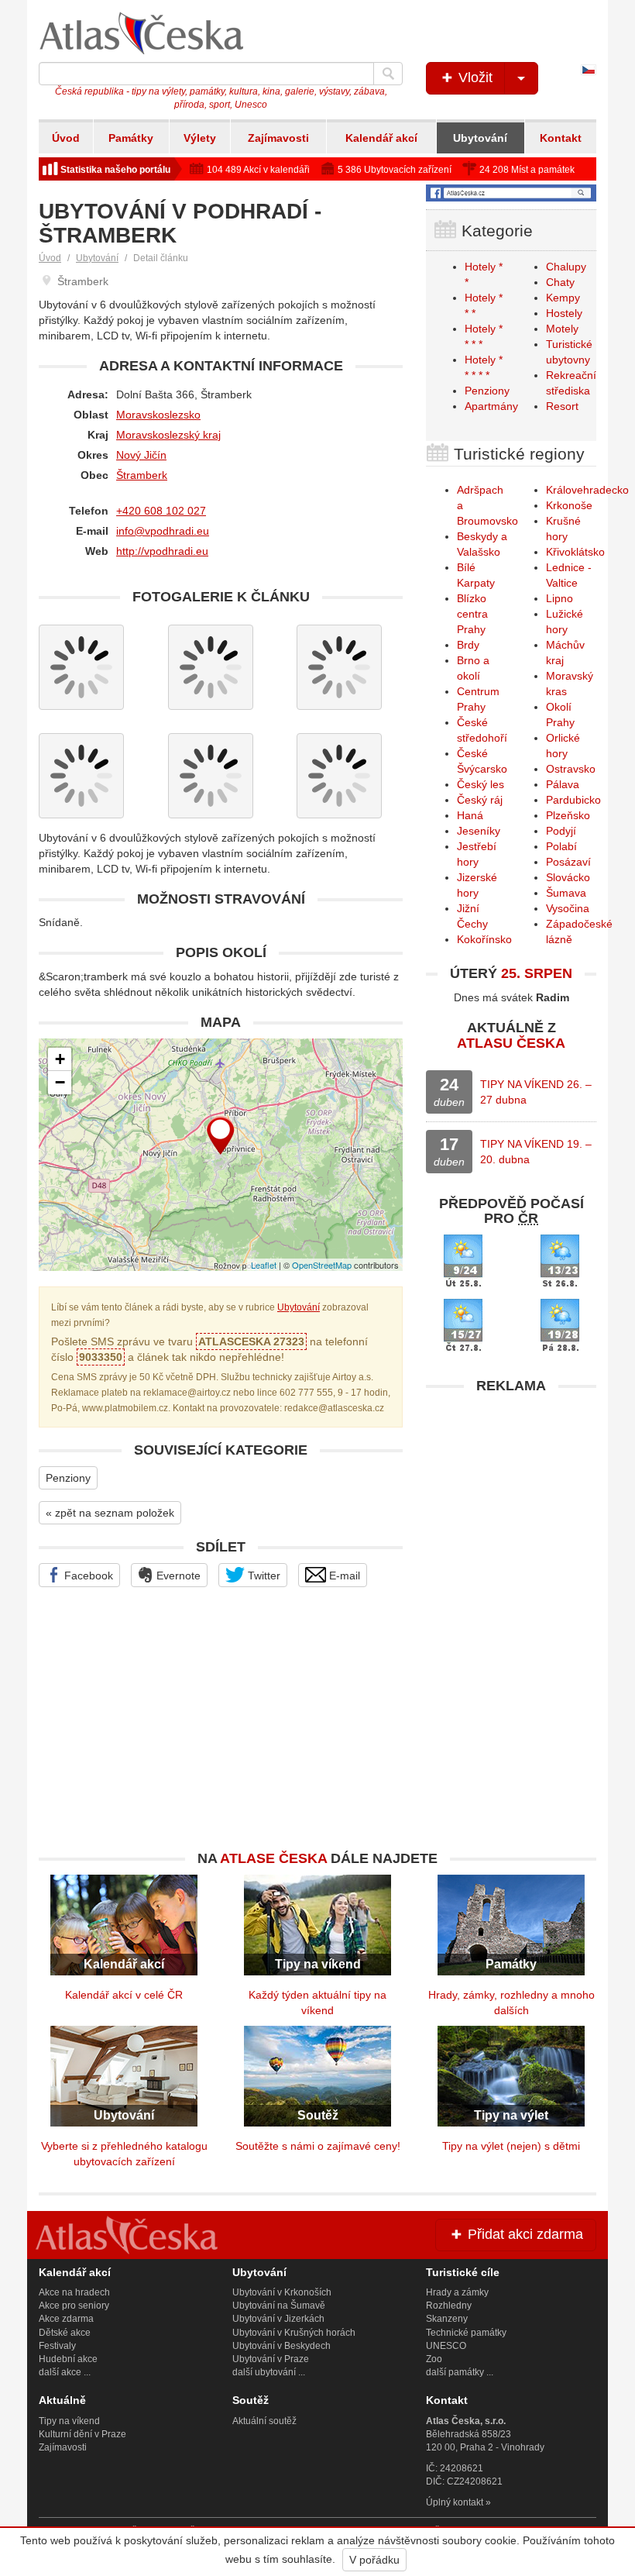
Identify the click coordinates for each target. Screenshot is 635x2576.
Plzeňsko (568, 815)
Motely (562, 329)
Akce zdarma (66, 2319)
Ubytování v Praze (271, 2359)
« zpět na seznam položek (110, 1513)
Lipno (559, 598)
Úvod (66, 138)
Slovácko (568, 877)
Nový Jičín (141, 455)
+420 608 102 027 (161, 511)
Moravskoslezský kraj (168, 435)
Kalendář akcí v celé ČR (124, 1995)
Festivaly (57, 2346)
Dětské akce (65, 2333)
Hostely (564, 313)
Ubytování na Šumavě (279, 2306)
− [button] (60, 1082)
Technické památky (466, 2333)
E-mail (343, 1576)
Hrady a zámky (457, 2292)
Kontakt (561, 138)
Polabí (561, 846)
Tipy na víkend (69, 2421)
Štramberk (142, 475)
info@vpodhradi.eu (163, 531)
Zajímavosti (278, 138)
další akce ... (65, 2372)
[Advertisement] (511, 1499)
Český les (481, 784)
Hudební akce (68, 2359)
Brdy (468, 645)
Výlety (200, 138)
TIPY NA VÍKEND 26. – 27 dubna (536, 1092)
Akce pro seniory (74, 2306)
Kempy (563, 298)
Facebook (87, 1576)
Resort (562, 406)
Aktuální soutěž (264, 2421)
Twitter (263, 1576)
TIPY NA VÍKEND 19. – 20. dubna (536, 1152)
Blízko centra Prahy (472, 614)
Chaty (560, 282)
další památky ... (460, 2372)
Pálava (563, 784)
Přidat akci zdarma (523, 2234)
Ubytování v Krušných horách (294, 2333)
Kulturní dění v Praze (82, 2434)
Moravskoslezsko (158, 415)
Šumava (566, 893)
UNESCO (446, 2346)
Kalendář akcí (381, 138)
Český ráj (480, 800)
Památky (131, 138)
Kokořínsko (484, 939)
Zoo (434, 2359)
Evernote (177, 1576)
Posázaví (568, 862)
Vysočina (568, 908)
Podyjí (561, 831)
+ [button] (60, 1059)
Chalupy (566, 267)
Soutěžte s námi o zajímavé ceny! (318, 2146)
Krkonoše (569, 505)
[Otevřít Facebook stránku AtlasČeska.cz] (511, 193)
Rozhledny (449, 2306)
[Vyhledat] (388, 74)
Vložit (474, 77)
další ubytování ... (269, 2372)
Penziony (68, 1478)
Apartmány (491, 406)
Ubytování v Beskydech (281, 2346)
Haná (470, 815)
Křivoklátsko (575, 552)
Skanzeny (447, 2319)
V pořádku (374, 2560)
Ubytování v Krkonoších (282, 2292)
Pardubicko (573, 800)
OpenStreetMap (322, 1265)
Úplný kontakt (455, 2502)
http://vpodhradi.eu (162, 551)
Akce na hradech (74, 2292)
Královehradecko (587, 490)
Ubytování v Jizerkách (278, 2319)
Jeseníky (479, 831)
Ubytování (480, 138)
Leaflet (264, 1265)
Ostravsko (571, 769)
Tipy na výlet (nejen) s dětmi (511, 2146)
